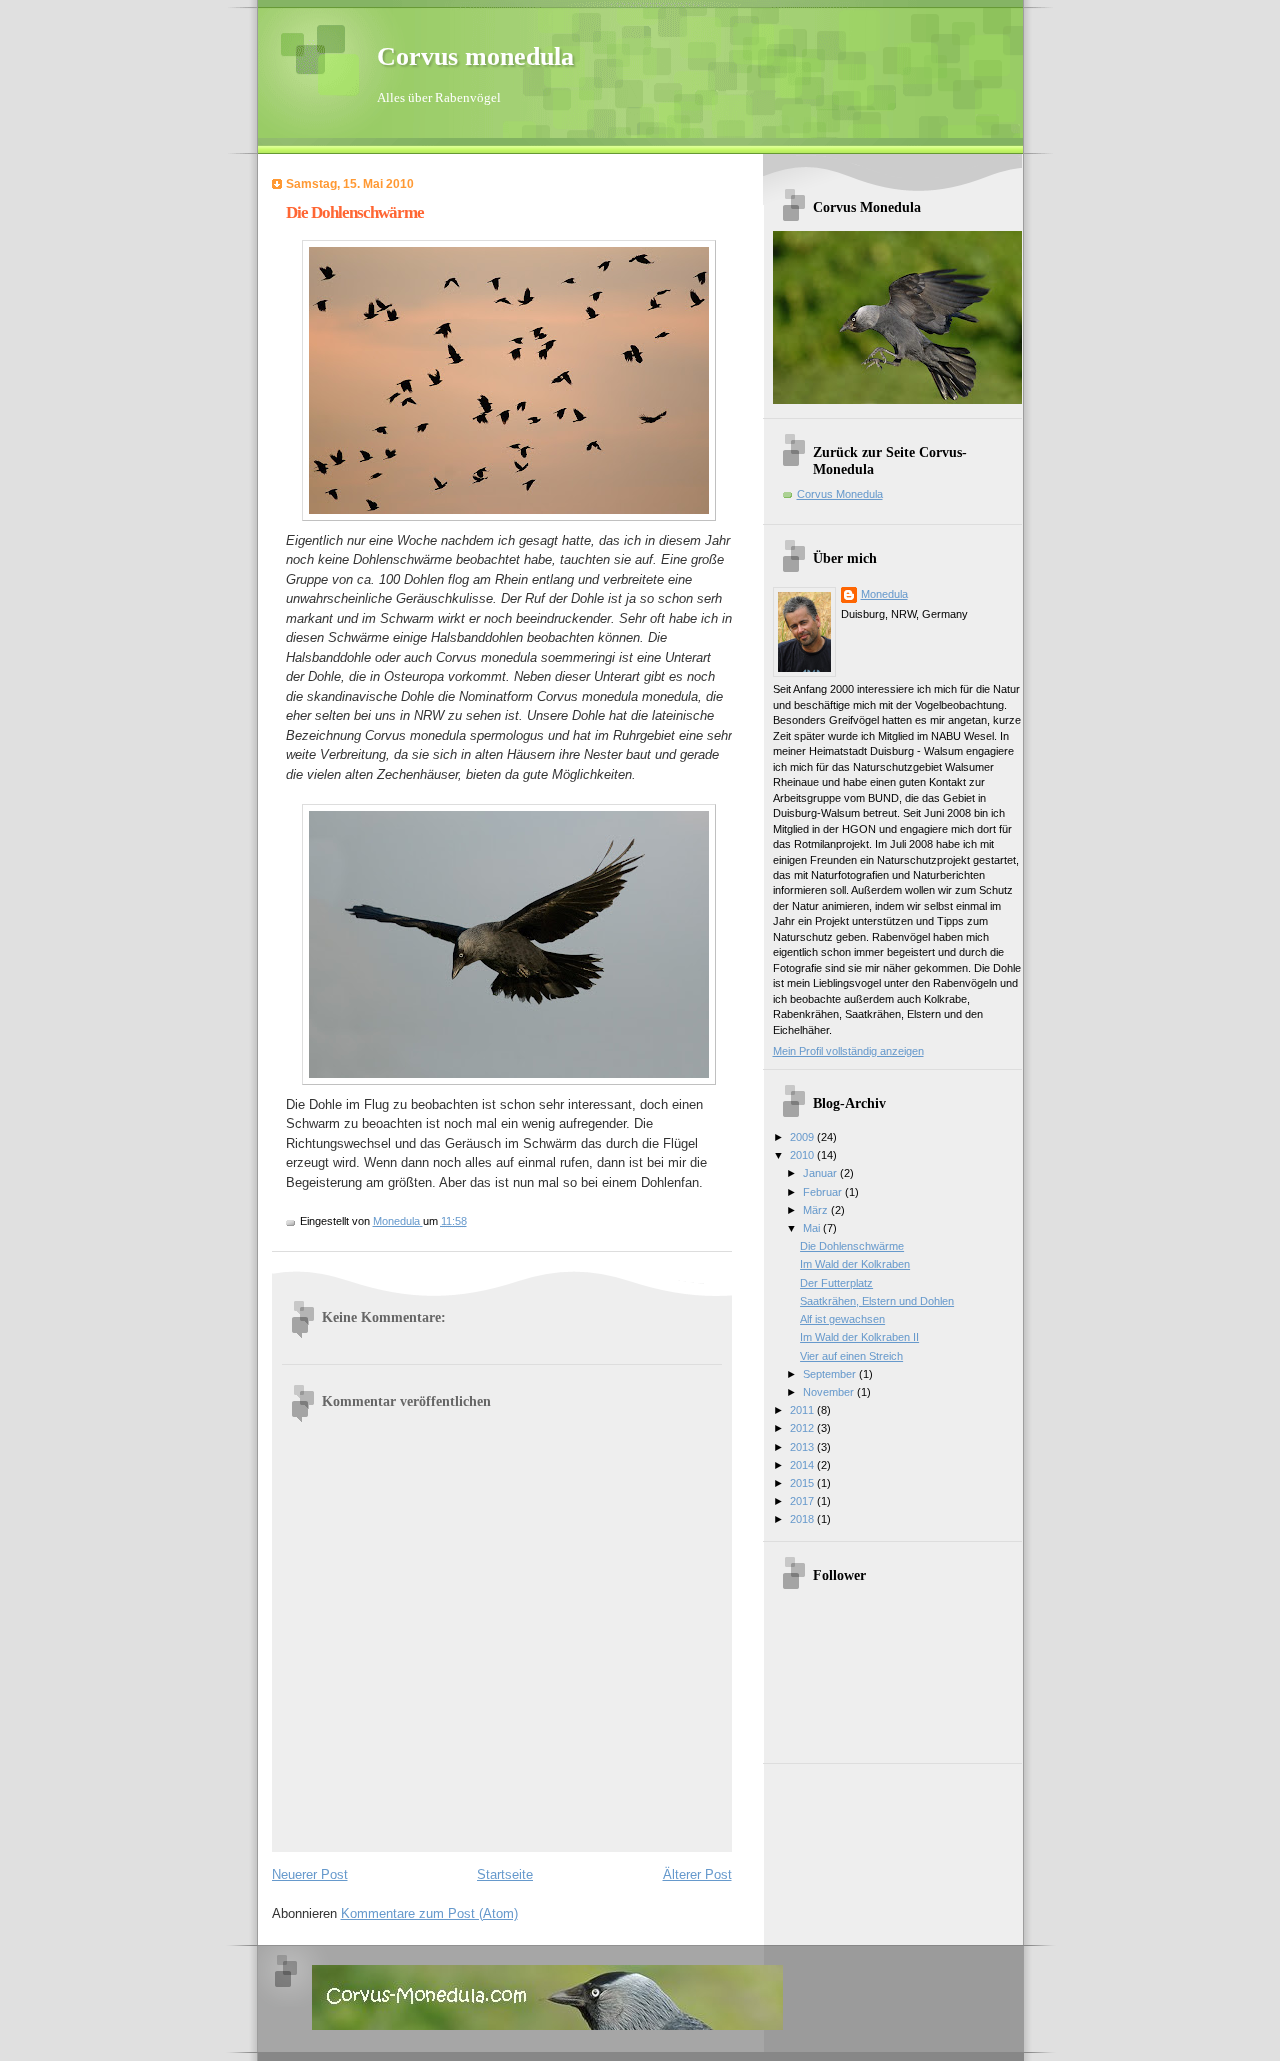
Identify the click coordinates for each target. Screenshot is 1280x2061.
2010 (803, 1155)
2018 (803, 1519)
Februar (824, 1192)
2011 (803, 1410)
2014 (803, 1465)
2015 (803, 1483)
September (831, 1374)
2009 (803, 1137)
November (830, 1392)
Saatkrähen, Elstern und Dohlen (877, 1301)
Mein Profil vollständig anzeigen (848, 1051)
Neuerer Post (310, 1874)
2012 (803, 1428)
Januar (821, 1173)
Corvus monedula (475, 56)
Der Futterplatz (836, 1283)
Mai (813, 1228)
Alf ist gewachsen (842, 1319)
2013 (803, 1447)
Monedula (884, 594)
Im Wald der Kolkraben (855, 1264)
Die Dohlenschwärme (852, 1246)
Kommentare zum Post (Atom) (429, 1913)
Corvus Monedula (840, 494)
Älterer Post (697, 1874)
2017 (803, 1501)
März (817, 1210)
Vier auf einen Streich (851, 1356)
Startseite (505, 1874)
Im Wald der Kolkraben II (859, 1337)
